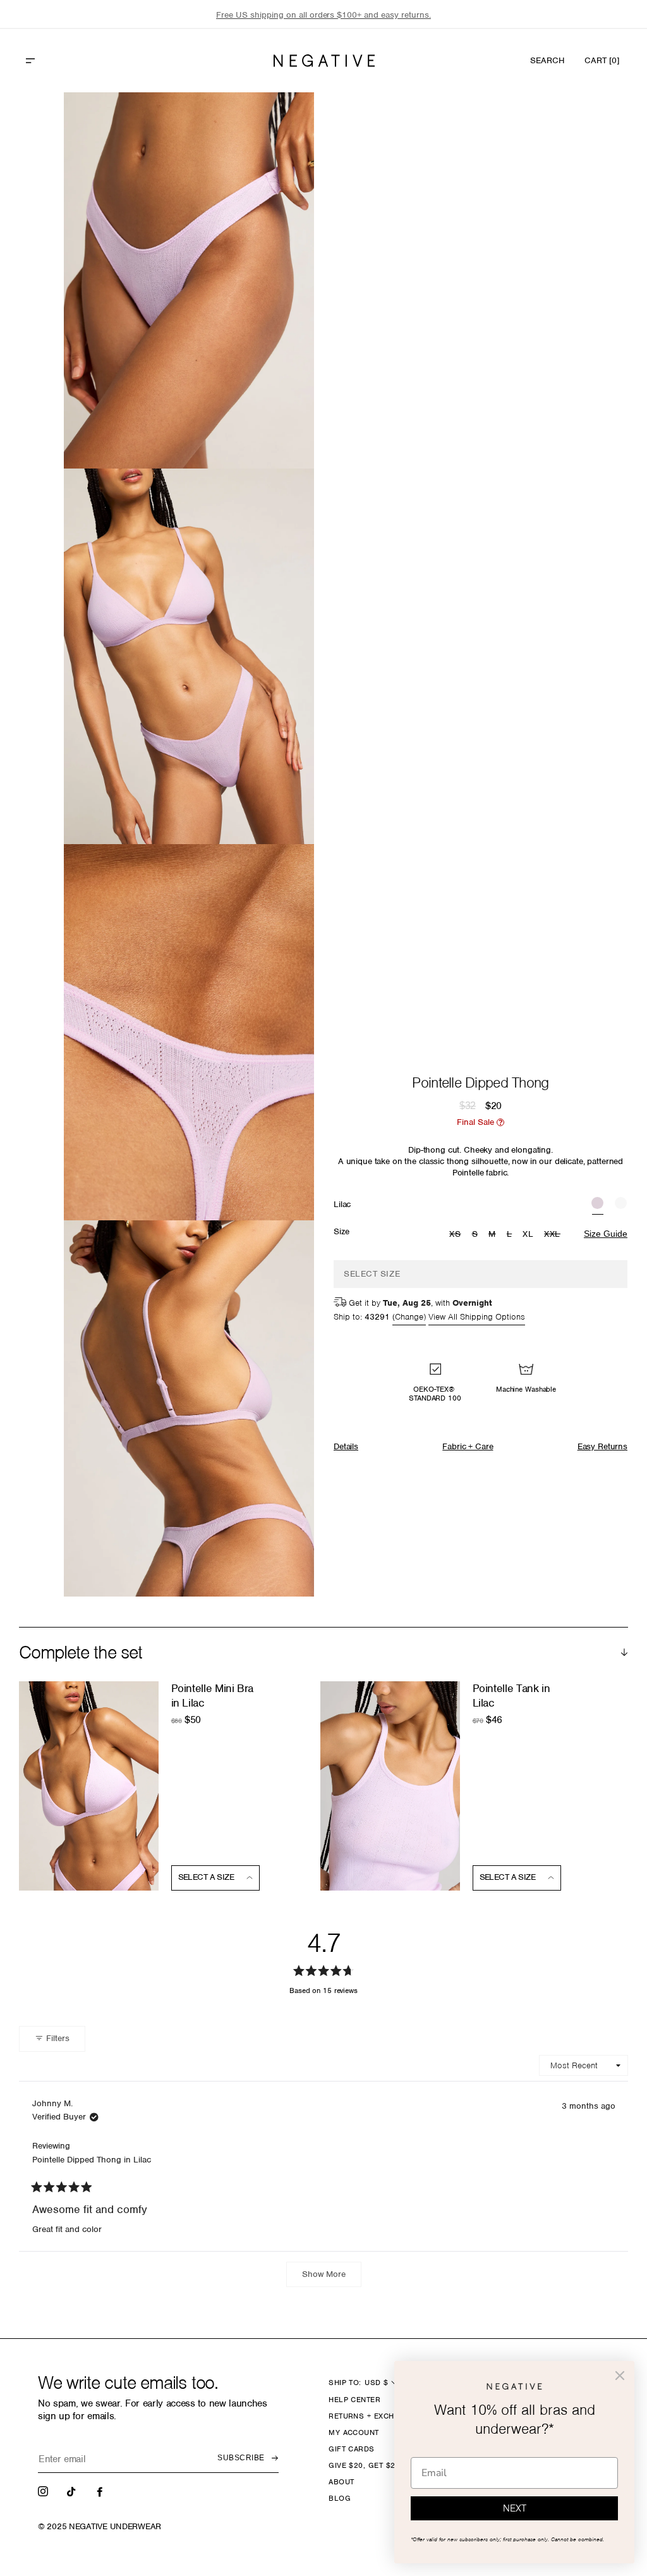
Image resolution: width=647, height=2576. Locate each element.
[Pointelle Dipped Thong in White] (621, 1205)
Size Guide (606, 1234)
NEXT (515, 2508)
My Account (354, 2432)
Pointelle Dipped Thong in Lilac (92, 2160)
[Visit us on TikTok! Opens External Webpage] (73, 2491)
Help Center (354, 2400)
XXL (554, 1235)
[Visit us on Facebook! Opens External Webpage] (101, 2491)
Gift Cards (352, 2449)
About (341, 2482)
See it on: (274, 123)
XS (457, 1235)
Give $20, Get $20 (364, 2465)
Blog (340, 2498)
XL (528, 1234)
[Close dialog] (620, 2376)
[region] (323, 15)
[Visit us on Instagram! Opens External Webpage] (44, 2491)
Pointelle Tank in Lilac (511, 1696)
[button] (57, 61)
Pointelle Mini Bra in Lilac (213, 1696)
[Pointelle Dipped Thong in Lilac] (597, 1205)
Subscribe (241, 2458)
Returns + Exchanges (374, 2416)
